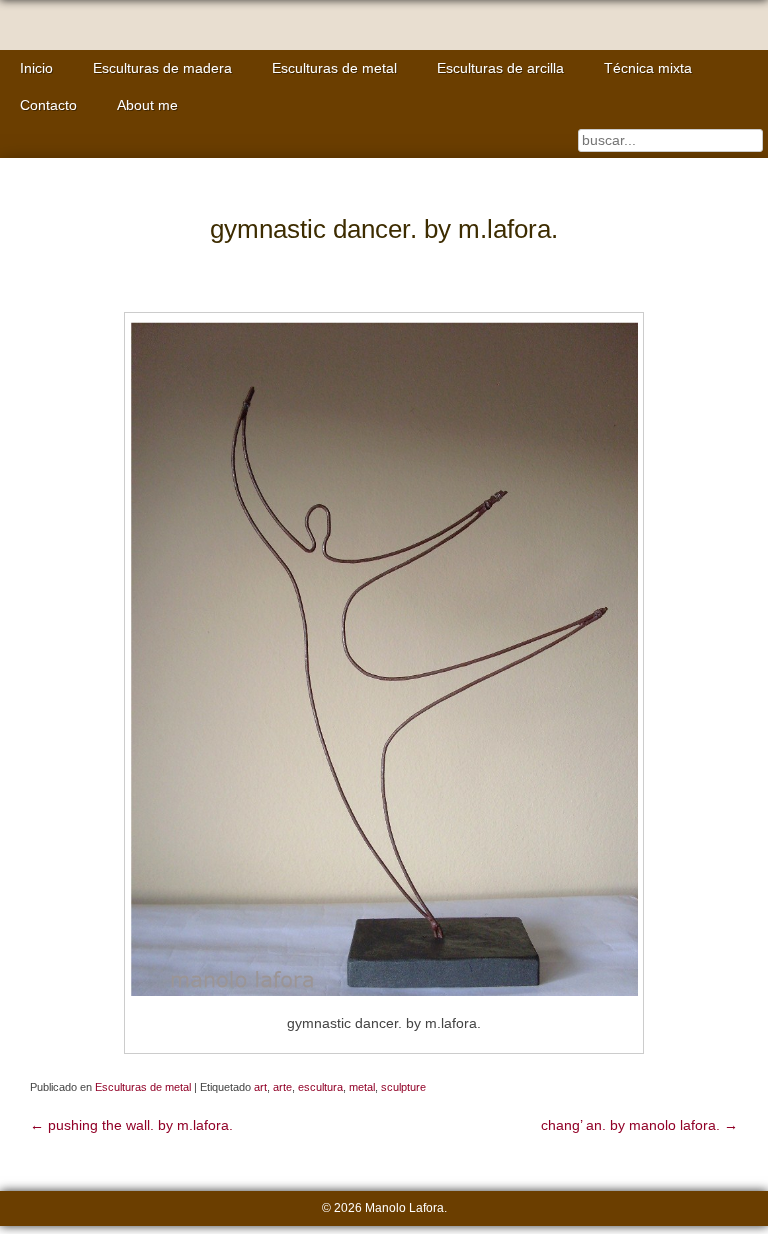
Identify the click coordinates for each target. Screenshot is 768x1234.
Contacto (48, 105)
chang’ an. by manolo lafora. (639, 1125)
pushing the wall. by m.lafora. (131, 1125)
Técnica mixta (648, 68)
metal (362, 1087)
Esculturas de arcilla (500, 68)
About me (147, 105)
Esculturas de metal (334, 68)
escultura (320, 1087)
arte (282, 1087)
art (260, 1087)
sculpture (403, 1087)
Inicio (36, 68)
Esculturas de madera (162, 68)
